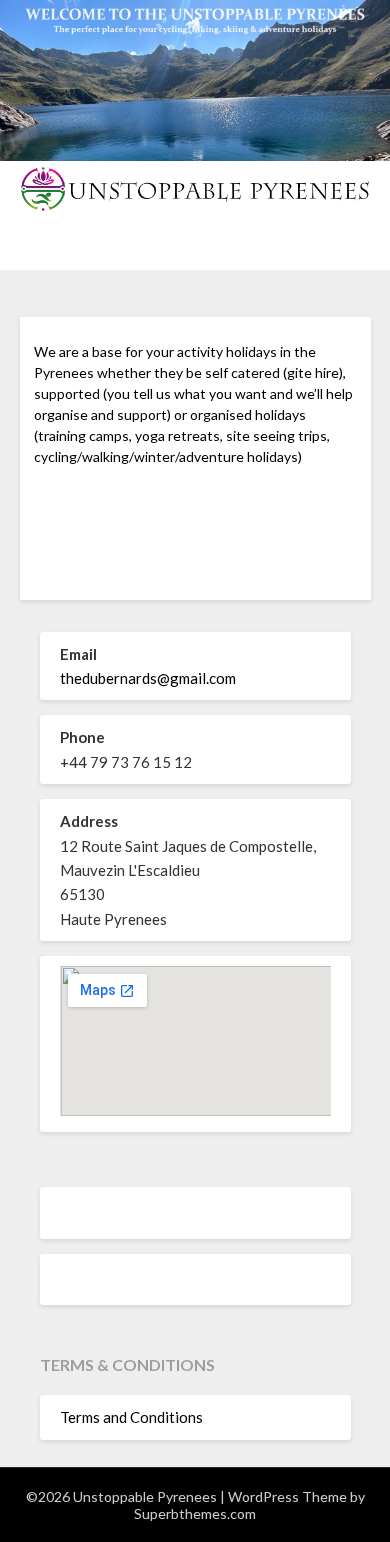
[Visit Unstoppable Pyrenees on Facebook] (71, 1283)
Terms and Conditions (131, 1417)
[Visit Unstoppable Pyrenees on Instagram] (71, 1216)
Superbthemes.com (195, 1513)
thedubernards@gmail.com (148, 678)
